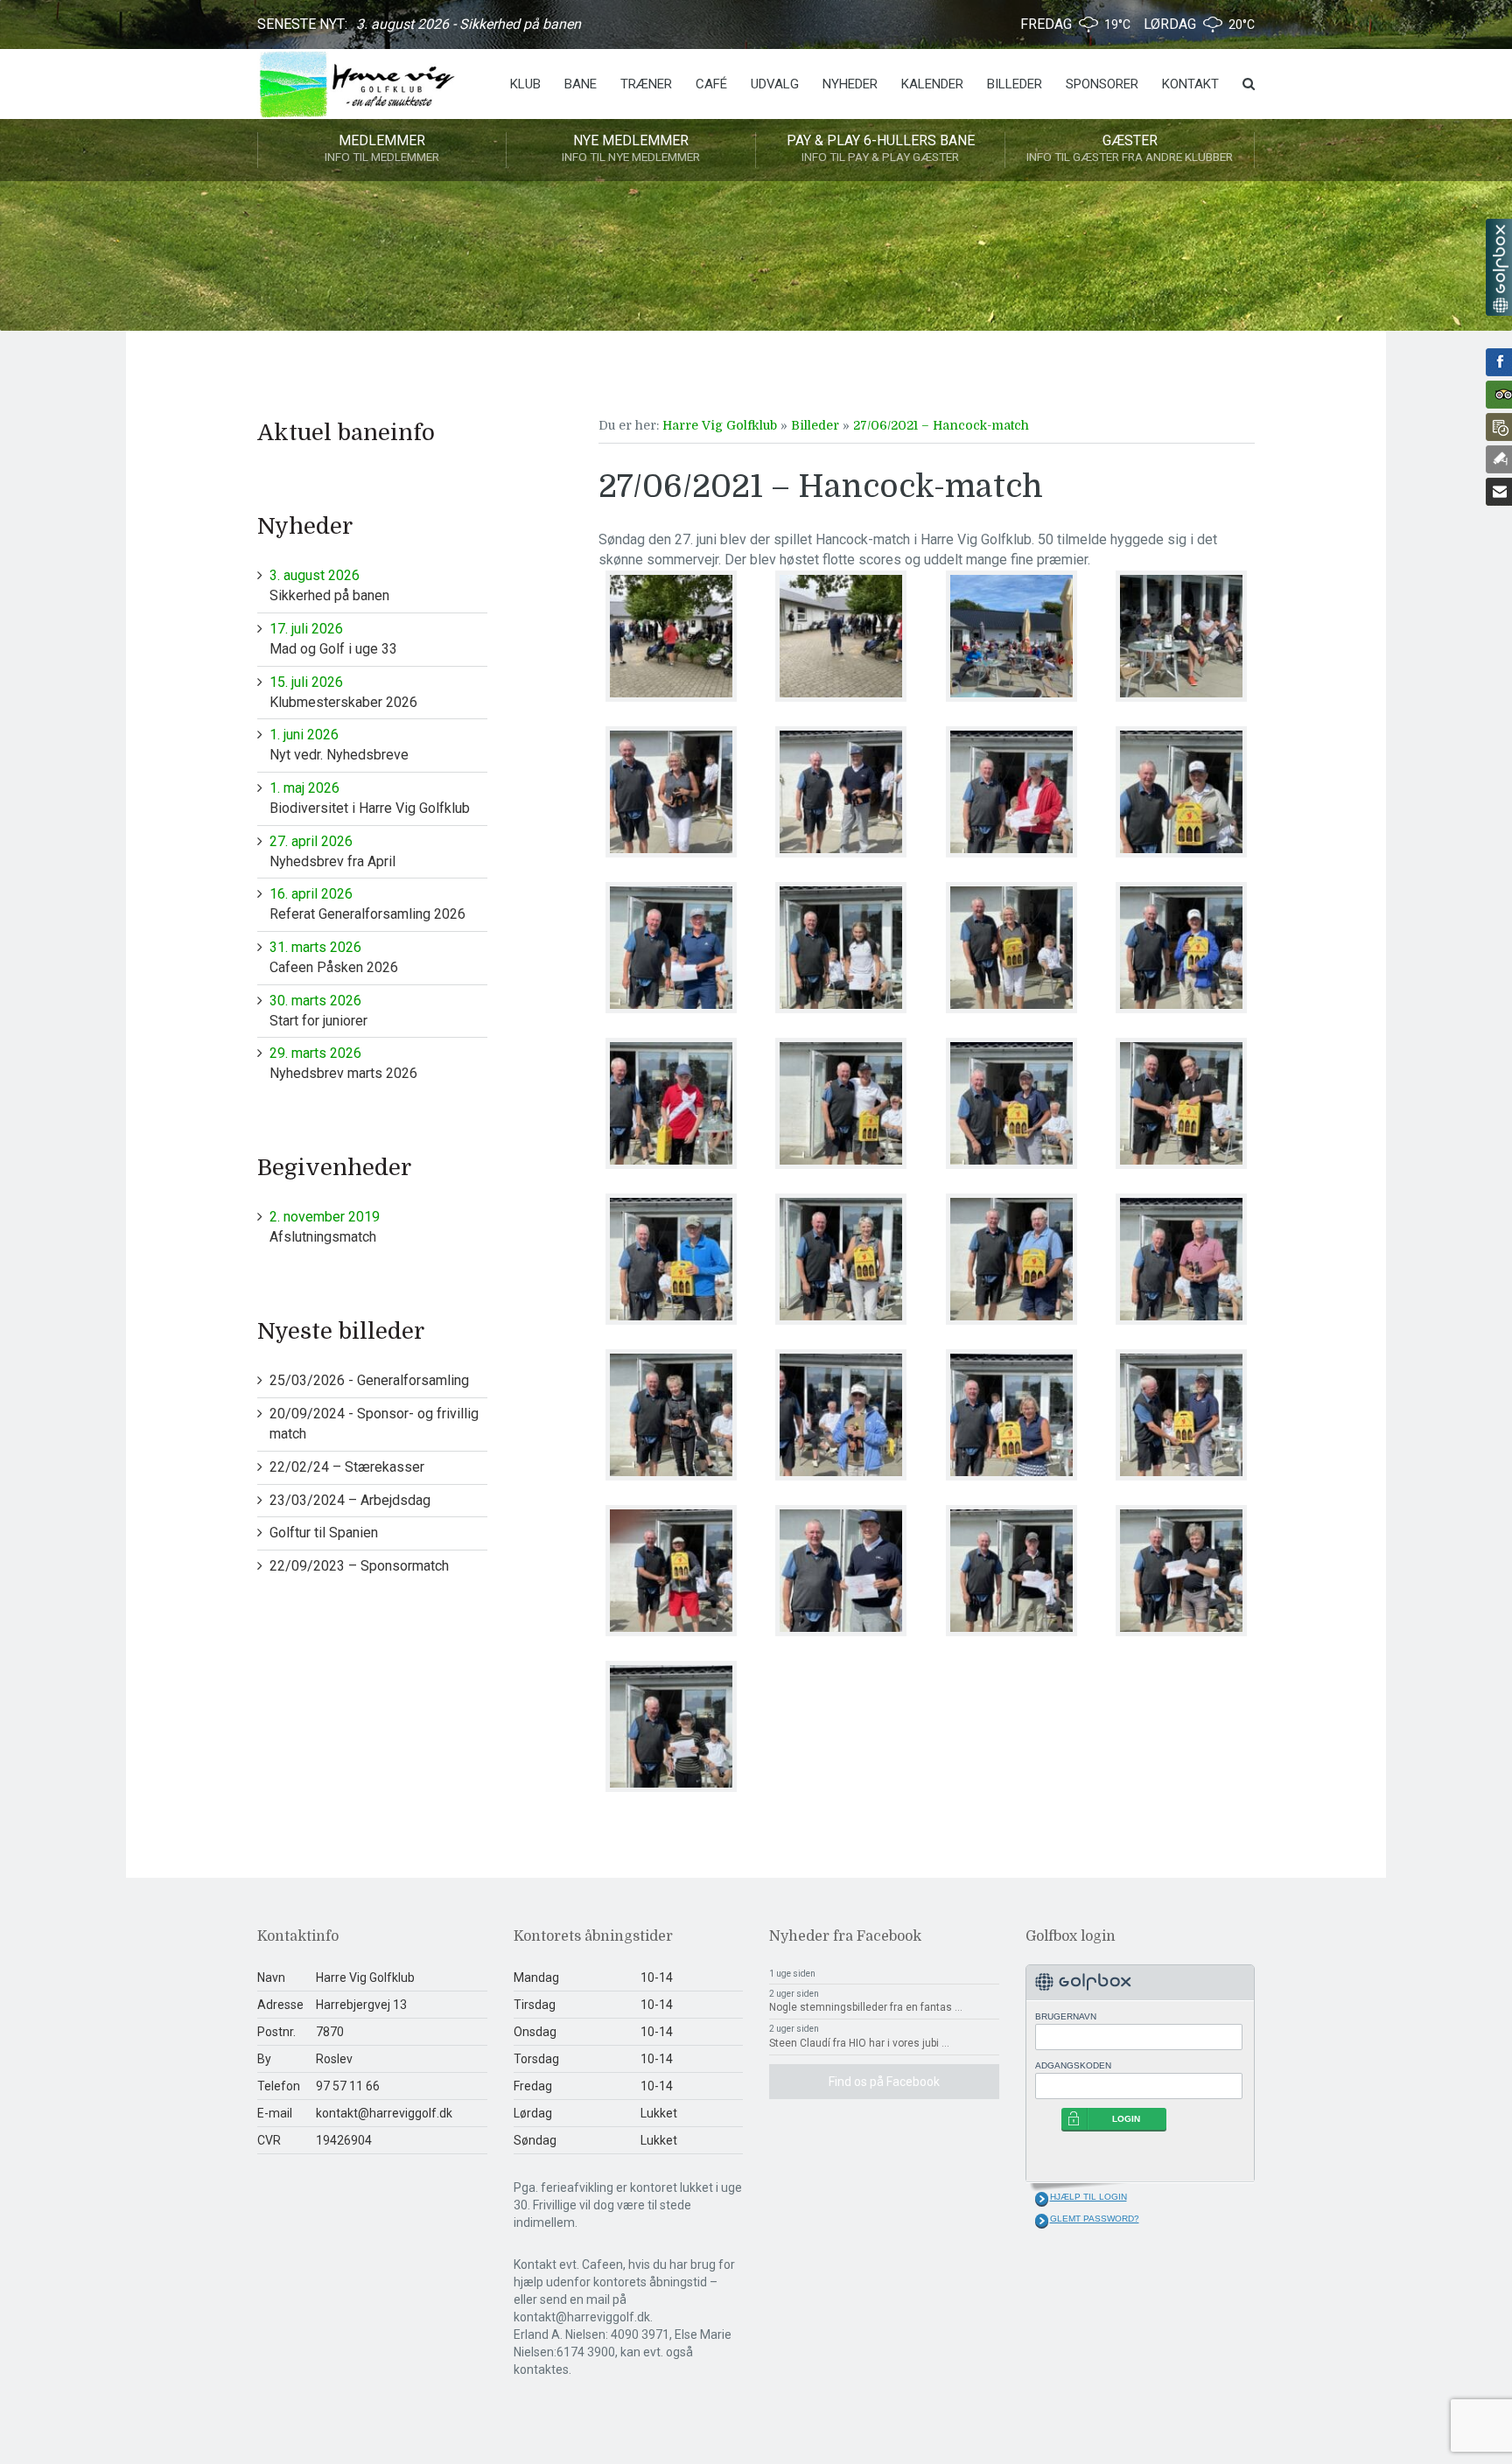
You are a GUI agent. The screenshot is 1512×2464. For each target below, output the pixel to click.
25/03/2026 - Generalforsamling (369, 1380)
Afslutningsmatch (325, 1227)
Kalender (932, 84)
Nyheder (850, 84)
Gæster (1130, 148)
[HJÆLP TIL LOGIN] (1042, 2199)
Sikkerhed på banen (329, 585)
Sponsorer (1102, 84)
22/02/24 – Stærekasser (347, 1467)
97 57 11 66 (348, 2086)
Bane (581, 84)
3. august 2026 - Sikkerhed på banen (469, 24)
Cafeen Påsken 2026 (334, 957)
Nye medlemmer (631, 148)
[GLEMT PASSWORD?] (1042, 2221)
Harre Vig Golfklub (720, 425)
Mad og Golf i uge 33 (333, 639)
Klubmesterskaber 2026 (343, 692)
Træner (646, 84)
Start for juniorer (318, 1011)
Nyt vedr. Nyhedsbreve (339, 745)
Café (711, 84)
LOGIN (1126, 2119)
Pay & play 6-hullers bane (881, 148)
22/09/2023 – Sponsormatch (359, 1566)
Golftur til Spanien (324, 1533)
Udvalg (775, 84)
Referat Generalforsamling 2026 (367, 904)
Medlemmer (382, 148)
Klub (525, 84)
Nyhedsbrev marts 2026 (343, 1063)
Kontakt (1190, 84)
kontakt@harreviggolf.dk (384, 2113)
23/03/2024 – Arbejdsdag (350, 1500)
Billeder (1015, 84)
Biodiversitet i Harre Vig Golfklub (370, 798)
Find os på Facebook (884, 2082)
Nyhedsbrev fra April (332, 851)
